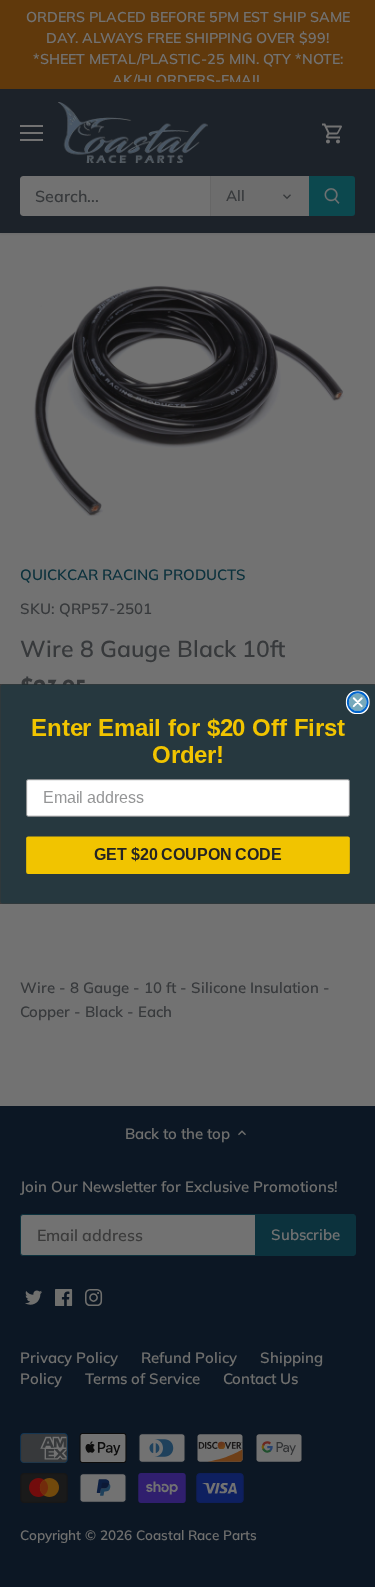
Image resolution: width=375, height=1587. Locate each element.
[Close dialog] (357, 702)
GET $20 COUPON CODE (188, 854)
